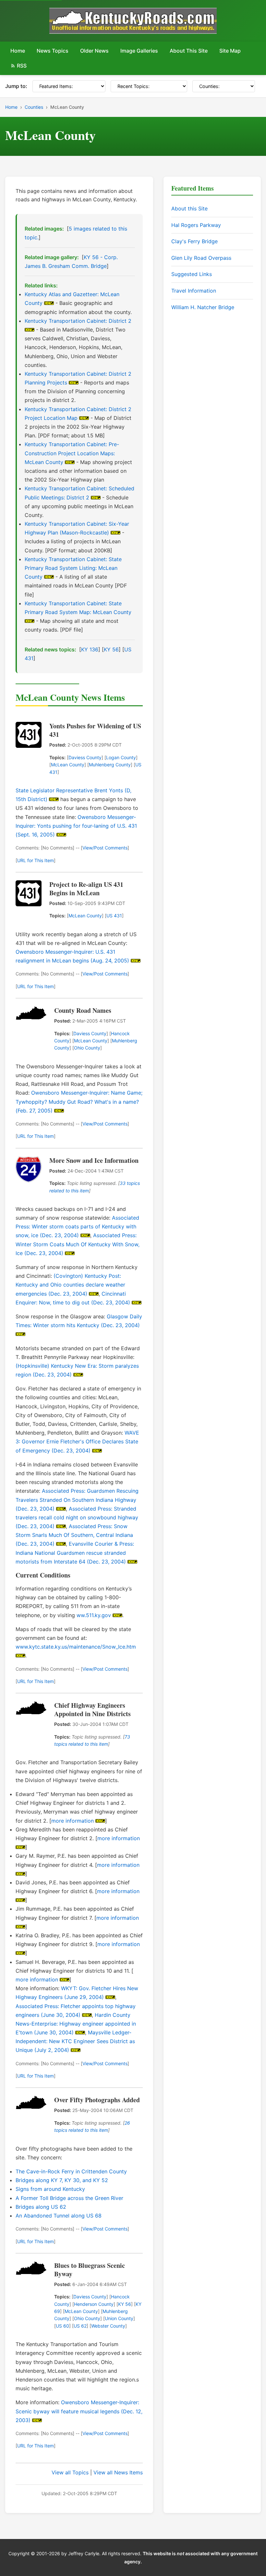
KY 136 (90, 649)
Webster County (108, 2326)
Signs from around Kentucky (50, 2189)
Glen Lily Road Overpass (201, 258)
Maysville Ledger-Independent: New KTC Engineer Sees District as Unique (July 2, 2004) (75, 2041)
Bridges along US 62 (41, 2207)
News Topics (53, 51)
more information (73, 1821)
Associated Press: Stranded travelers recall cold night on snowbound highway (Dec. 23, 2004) (77, 1517)
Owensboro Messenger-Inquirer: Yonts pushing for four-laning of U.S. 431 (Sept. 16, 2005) (76, 826)
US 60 (62, 2326)
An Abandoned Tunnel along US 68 (59, 2216)
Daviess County (85, 757)
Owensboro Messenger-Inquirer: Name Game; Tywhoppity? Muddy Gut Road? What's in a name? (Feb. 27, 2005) (79, 1101)
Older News (94, 51)
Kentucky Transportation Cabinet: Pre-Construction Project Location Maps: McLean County (72, 453)
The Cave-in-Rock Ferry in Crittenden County (71, 2171)
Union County (119, 2318)
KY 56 (111, 649)
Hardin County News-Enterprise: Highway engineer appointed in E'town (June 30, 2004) (76, 2024)
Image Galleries (139, 51)
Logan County (121, 757)
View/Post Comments (105, 848)
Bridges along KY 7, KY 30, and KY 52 (62, 2180)
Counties (34, 107)
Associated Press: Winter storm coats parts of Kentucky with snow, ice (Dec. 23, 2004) (77, 1226)
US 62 (80, 2326)
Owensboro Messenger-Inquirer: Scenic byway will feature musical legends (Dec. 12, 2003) (79, 2411)
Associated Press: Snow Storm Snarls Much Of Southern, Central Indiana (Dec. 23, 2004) (74, 1535)
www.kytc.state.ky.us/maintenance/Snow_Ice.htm (76, 1647)
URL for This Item (36, 860)
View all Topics (70, 2472)
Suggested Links (192, 274)
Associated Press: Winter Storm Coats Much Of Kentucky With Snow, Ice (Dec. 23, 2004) (78, 1244)
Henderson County (94, 2304)
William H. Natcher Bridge (203, 307)
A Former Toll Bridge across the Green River (69, 2198)
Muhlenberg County (110, 765)
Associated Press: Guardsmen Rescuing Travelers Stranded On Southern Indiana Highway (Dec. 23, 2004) (77, 1500)
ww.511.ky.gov (94, 1615)
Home (18, 51)
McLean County (68, 765)
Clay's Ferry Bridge (194, 241)
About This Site (189, 51)
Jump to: (16, 86)
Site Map (230, 51)
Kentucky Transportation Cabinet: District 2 (78, 321)
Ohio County (87, 1048)
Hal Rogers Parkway (196, 225)
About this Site (189, 208)
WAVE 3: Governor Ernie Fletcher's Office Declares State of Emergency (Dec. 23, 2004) (77, 1441)
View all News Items (118, 2472)
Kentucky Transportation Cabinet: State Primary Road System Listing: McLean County (73, 568)
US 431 (114, 916)
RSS (22, 66)
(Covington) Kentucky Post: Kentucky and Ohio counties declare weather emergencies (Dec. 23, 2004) (70, 1285)
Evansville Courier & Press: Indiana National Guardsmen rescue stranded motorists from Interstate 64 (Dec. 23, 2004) (75, 1552)
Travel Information (194, 291)
